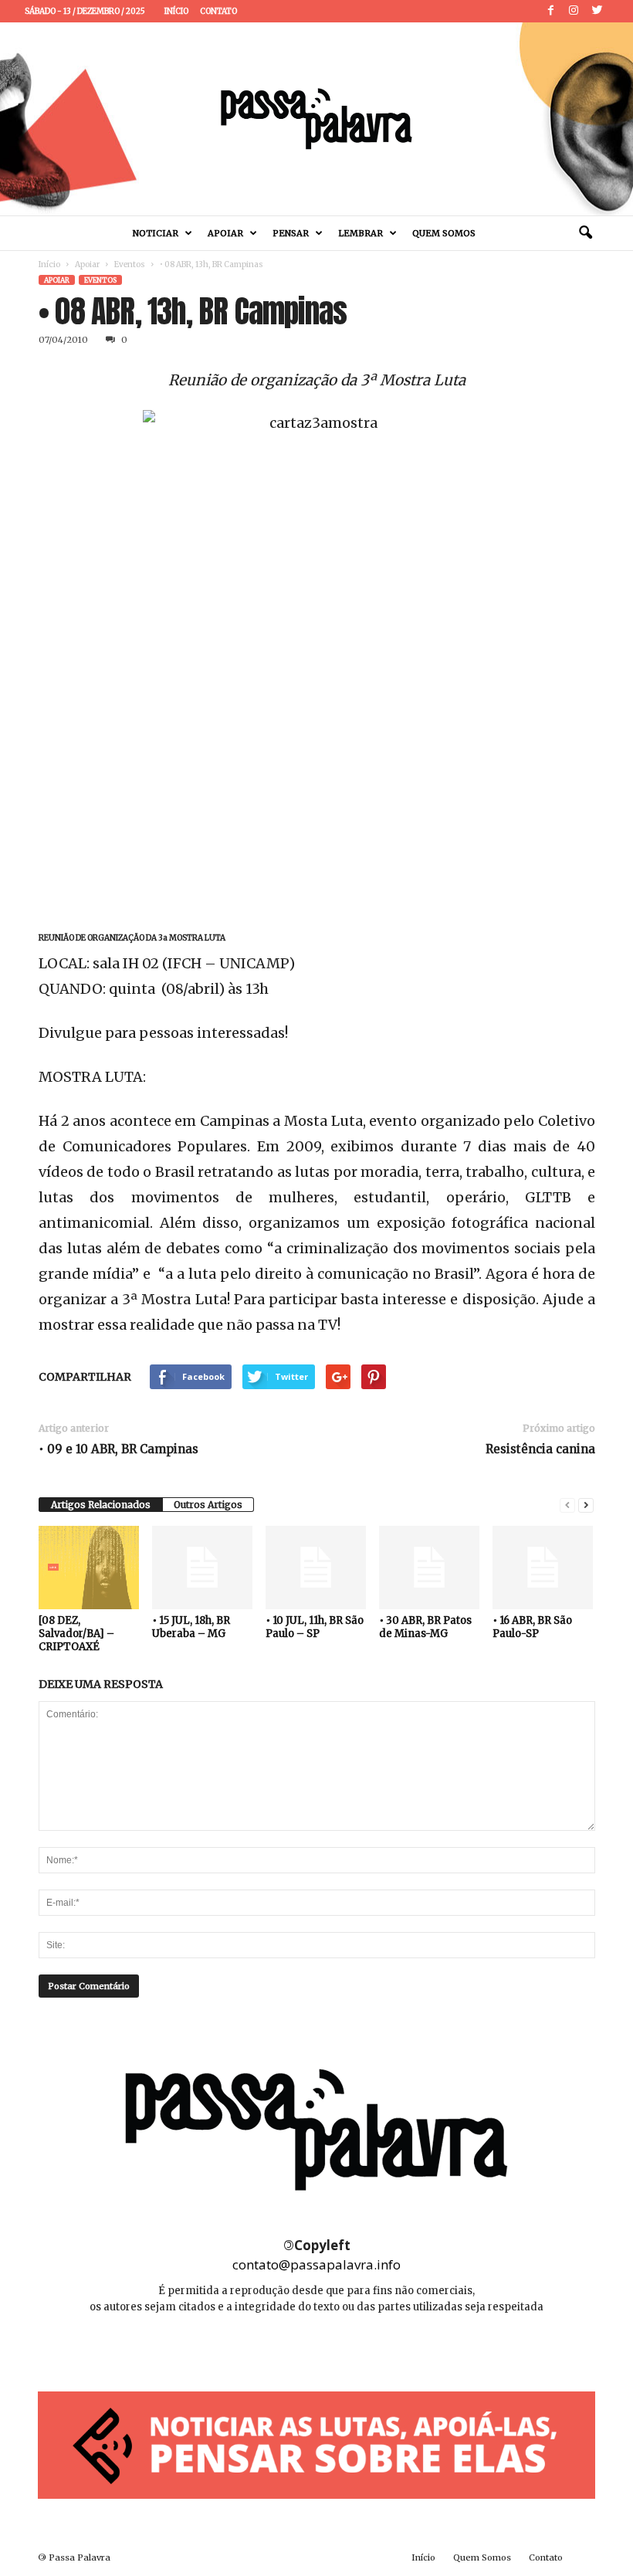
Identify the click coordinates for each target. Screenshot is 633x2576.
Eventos (130, 264)
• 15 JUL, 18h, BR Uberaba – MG (191, 1627)
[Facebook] (550, 11)
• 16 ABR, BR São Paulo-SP (532, 1627)
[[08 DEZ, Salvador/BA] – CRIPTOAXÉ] (89, 1568)
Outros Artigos (208, 1505)
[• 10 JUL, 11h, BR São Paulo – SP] (316, 1568)
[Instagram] (574, 11)
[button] (585, 233)
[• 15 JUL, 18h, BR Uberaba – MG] (202, 1568)
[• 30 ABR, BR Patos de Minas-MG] (429, 1568)
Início (176, 11)
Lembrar (361, 233)
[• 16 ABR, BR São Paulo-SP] (543, 1568)
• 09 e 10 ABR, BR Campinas (118, 1449)
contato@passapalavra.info (316, 2264)
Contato (218, 11)
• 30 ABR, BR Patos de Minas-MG (425, 1627)
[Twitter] (597, 11)
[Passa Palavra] (316, 119)
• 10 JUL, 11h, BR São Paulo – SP (315, 1627)
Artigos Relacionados (101, 1505)
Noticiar (156, 233)
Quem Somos (444, 233)
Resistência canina (540, 1449)
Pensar (291, 233)
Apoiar (225, 233)
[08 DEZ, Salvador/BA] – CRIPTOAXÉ (76, 1634)
